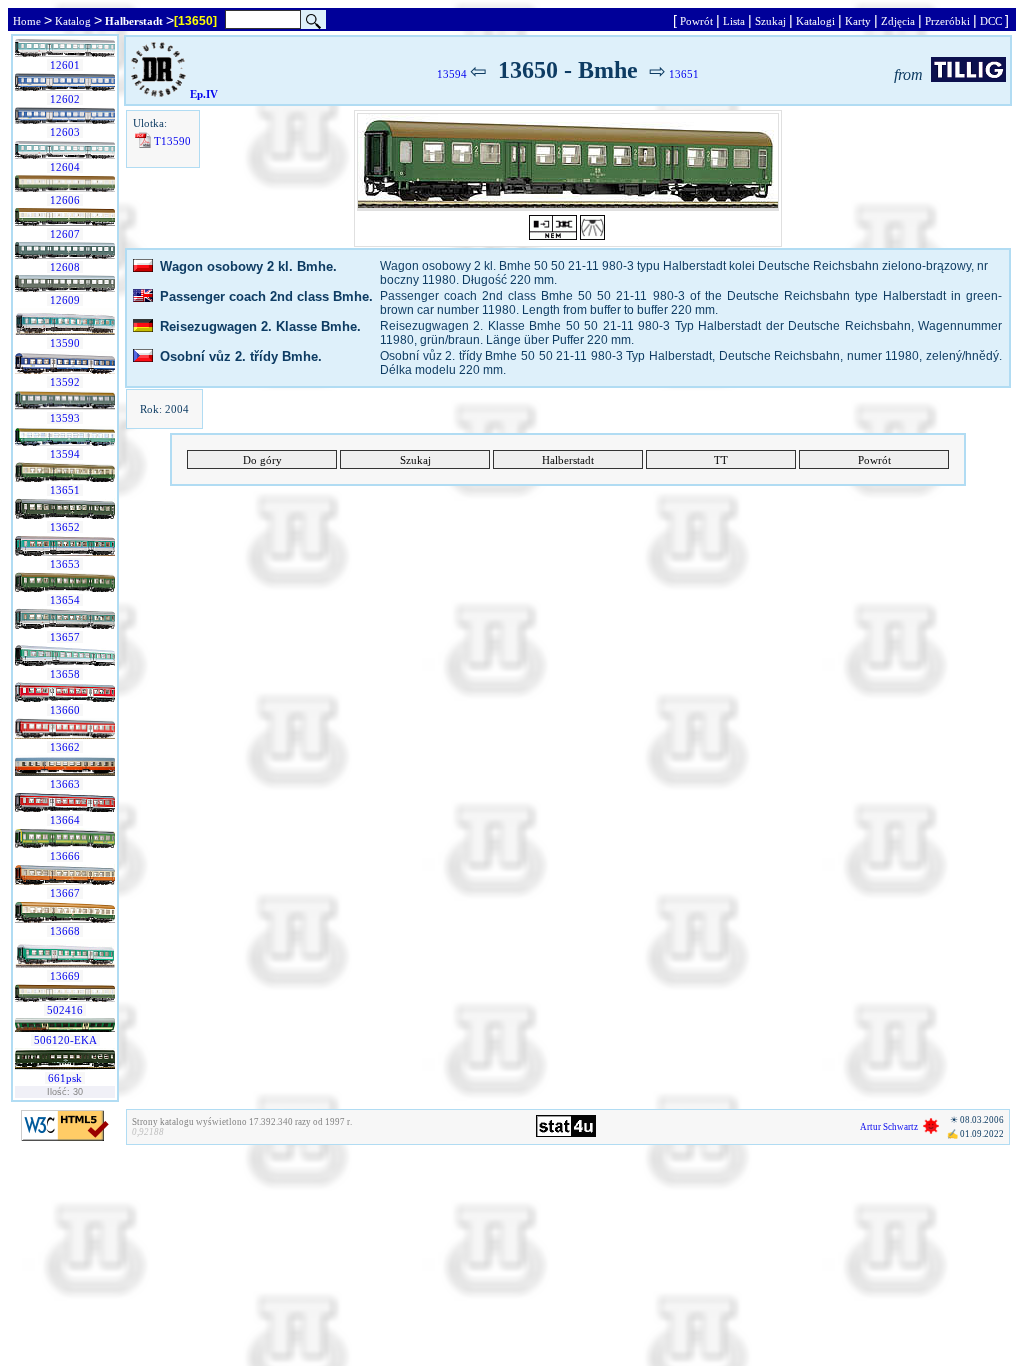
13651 (65, 490)
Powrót (696, 21)
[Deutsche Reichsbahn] (158, 94)
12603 (65, 132)
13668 (65, 931)
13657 (65, 637)
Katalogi (815, 21)
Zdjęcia (898, 21)
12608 (65, 267)
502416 (65, 1010)
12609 (65, 300)
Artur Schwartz (889, 1127)
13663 (65, 784)
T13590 (172, 141)
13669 (65, 976)
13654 (65, 600)
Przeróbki (947, 21)
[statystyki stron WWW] (566, 1133)
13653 (65, 564)
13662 (65, 747)
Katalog (73, 21)
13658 (65, 674)
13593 (65, 418)
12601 (65, 65)
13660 (65, 710)
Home (27, 21)
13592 (65, 382)
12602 (65, 99)
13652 (65, 527)
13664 (65, 820)
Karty (858, 21)
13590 (65, 343)
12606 (65, 200)
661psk (65, 1078)
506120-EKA (65, 1040)
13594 (65, 454)
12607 (65, 234)
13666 (65, 856)
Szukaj (770, 21)
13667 (65, 893)
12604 (65, 167)
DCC (991, 21)
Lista (734, 21)
